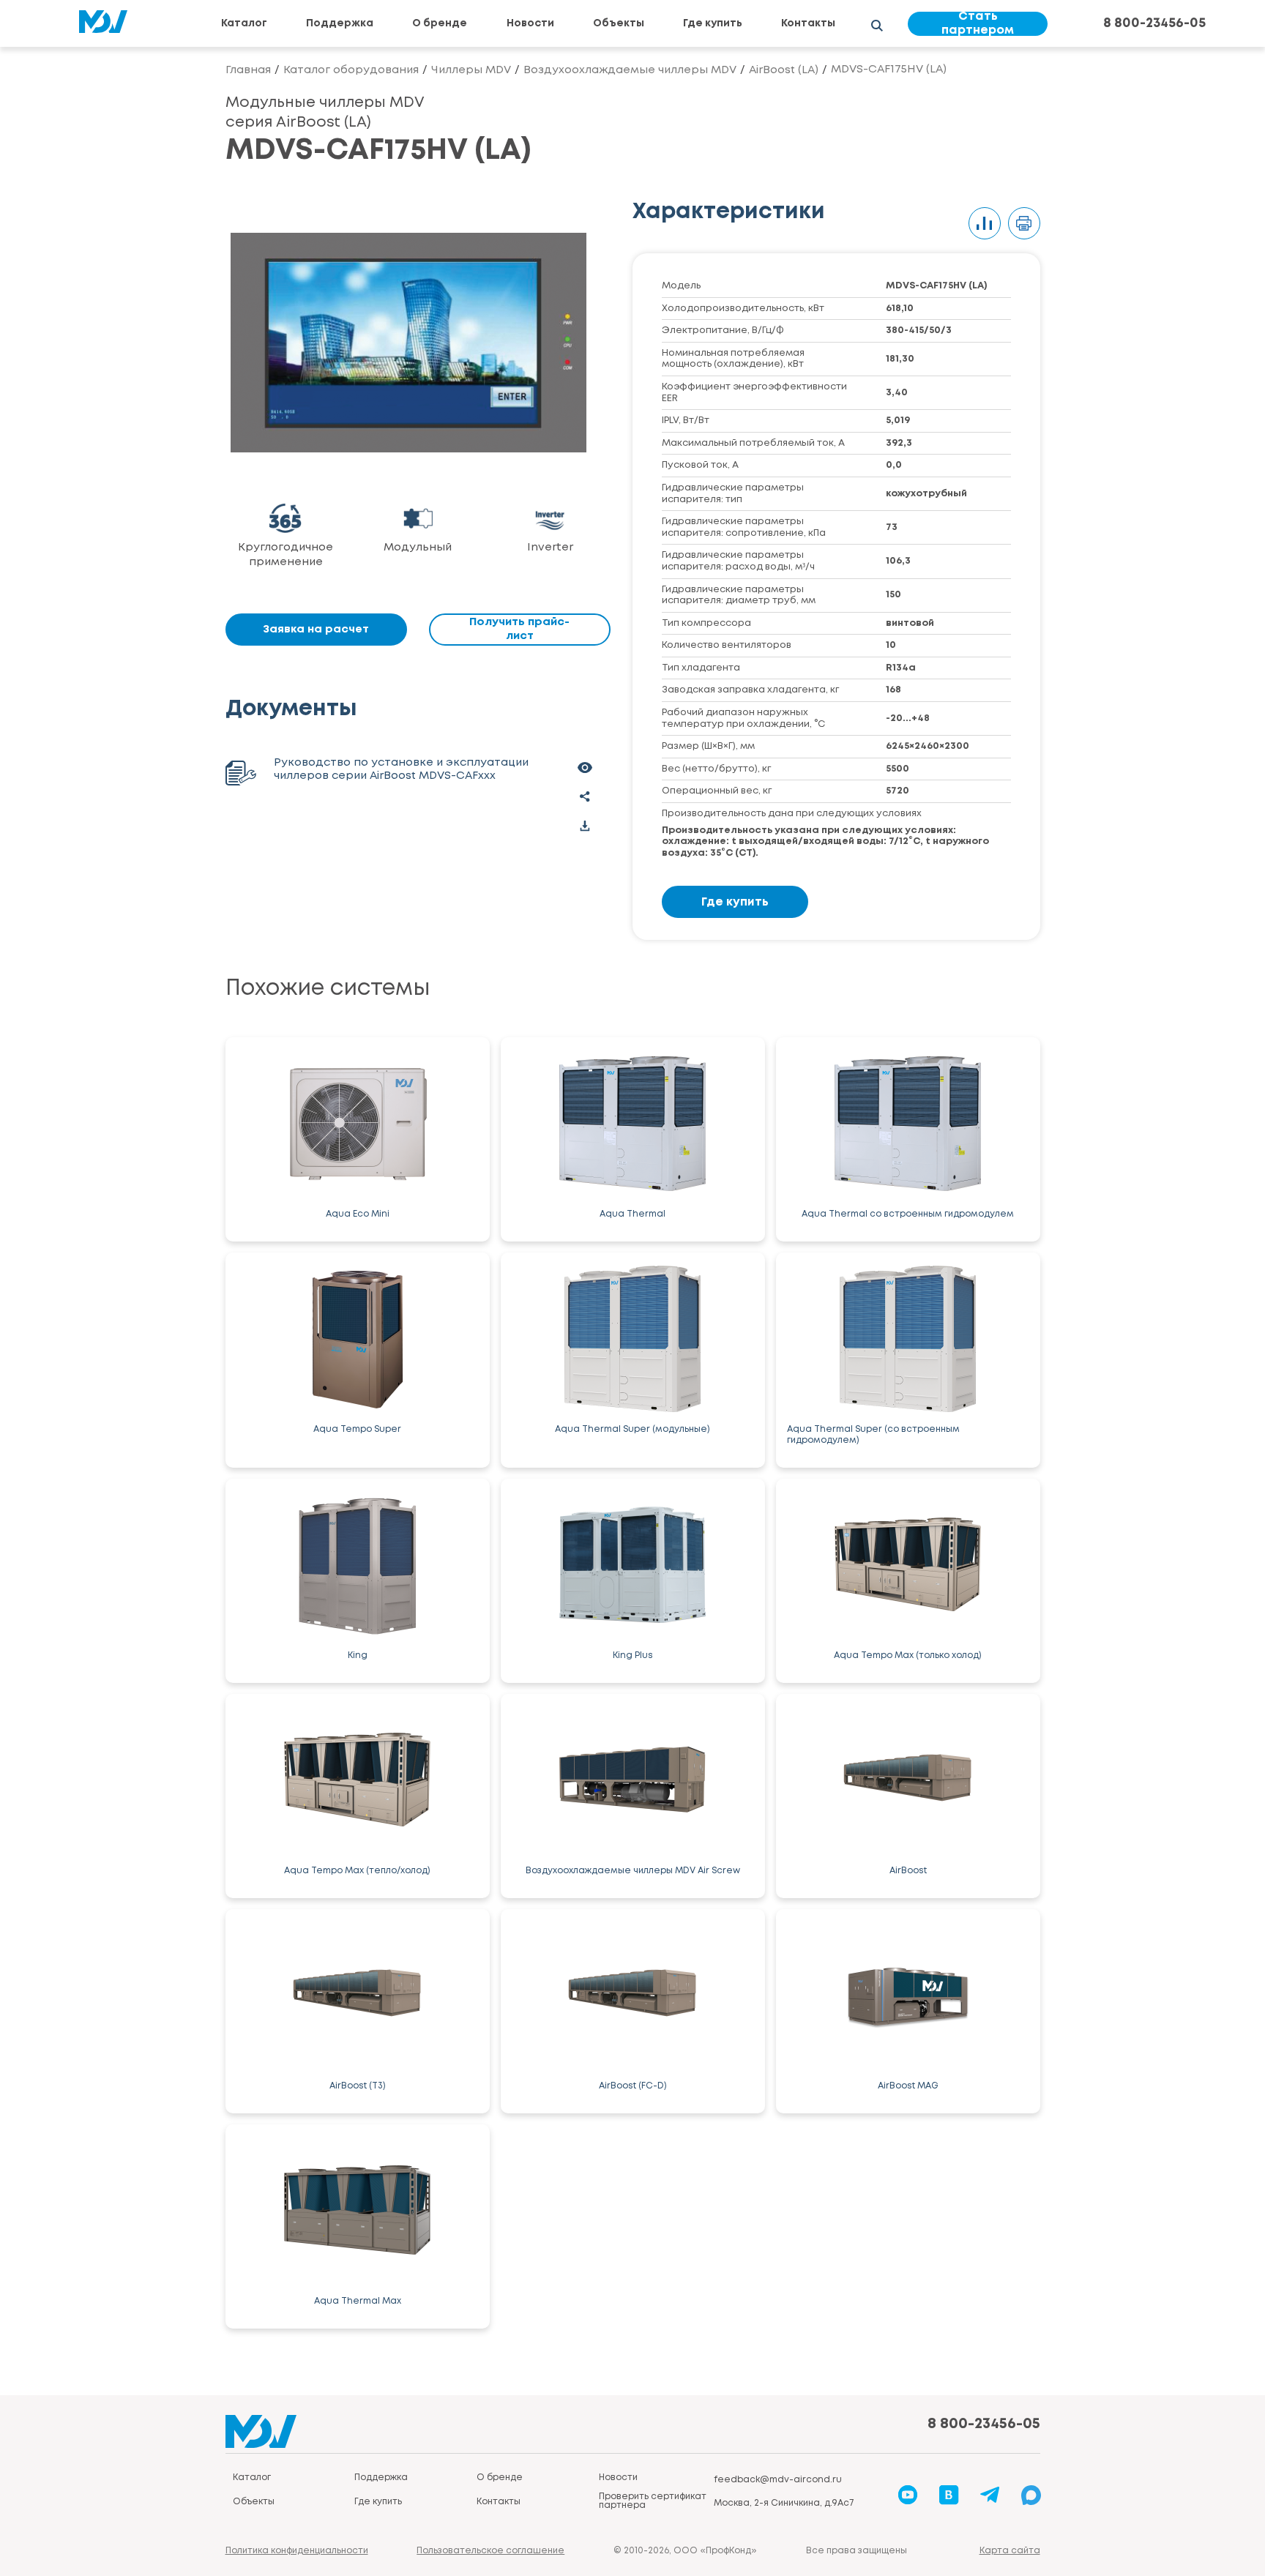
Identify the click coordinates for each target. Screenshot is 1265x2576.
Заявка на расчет (316, 630)
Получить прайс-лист (519, 629)
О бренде (440, 23)
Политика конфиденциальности (297, 2551)
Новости (530, 23)
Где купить (713, 23)
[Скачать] (585, 826)
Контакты (808, 23)
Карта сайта (1010, 2551)
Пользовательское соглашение (490, 2551)
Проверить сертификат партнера (653, 2501)
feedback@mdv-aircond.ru (778, 2480)
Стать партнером (978, 24)
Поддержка (340, 23)
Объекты (619, 23)
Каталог (244, 23)
